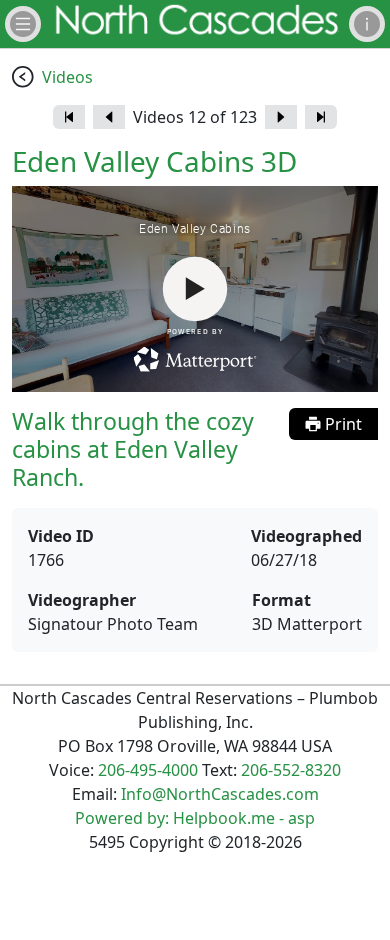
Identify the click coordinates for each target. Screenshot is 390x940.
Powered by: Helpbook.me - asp (195, 818)
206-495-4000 (148, 770)
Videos (67, 77)
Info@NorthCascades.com (220, 794)
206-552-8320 (291, 770)
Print (341, 424)
